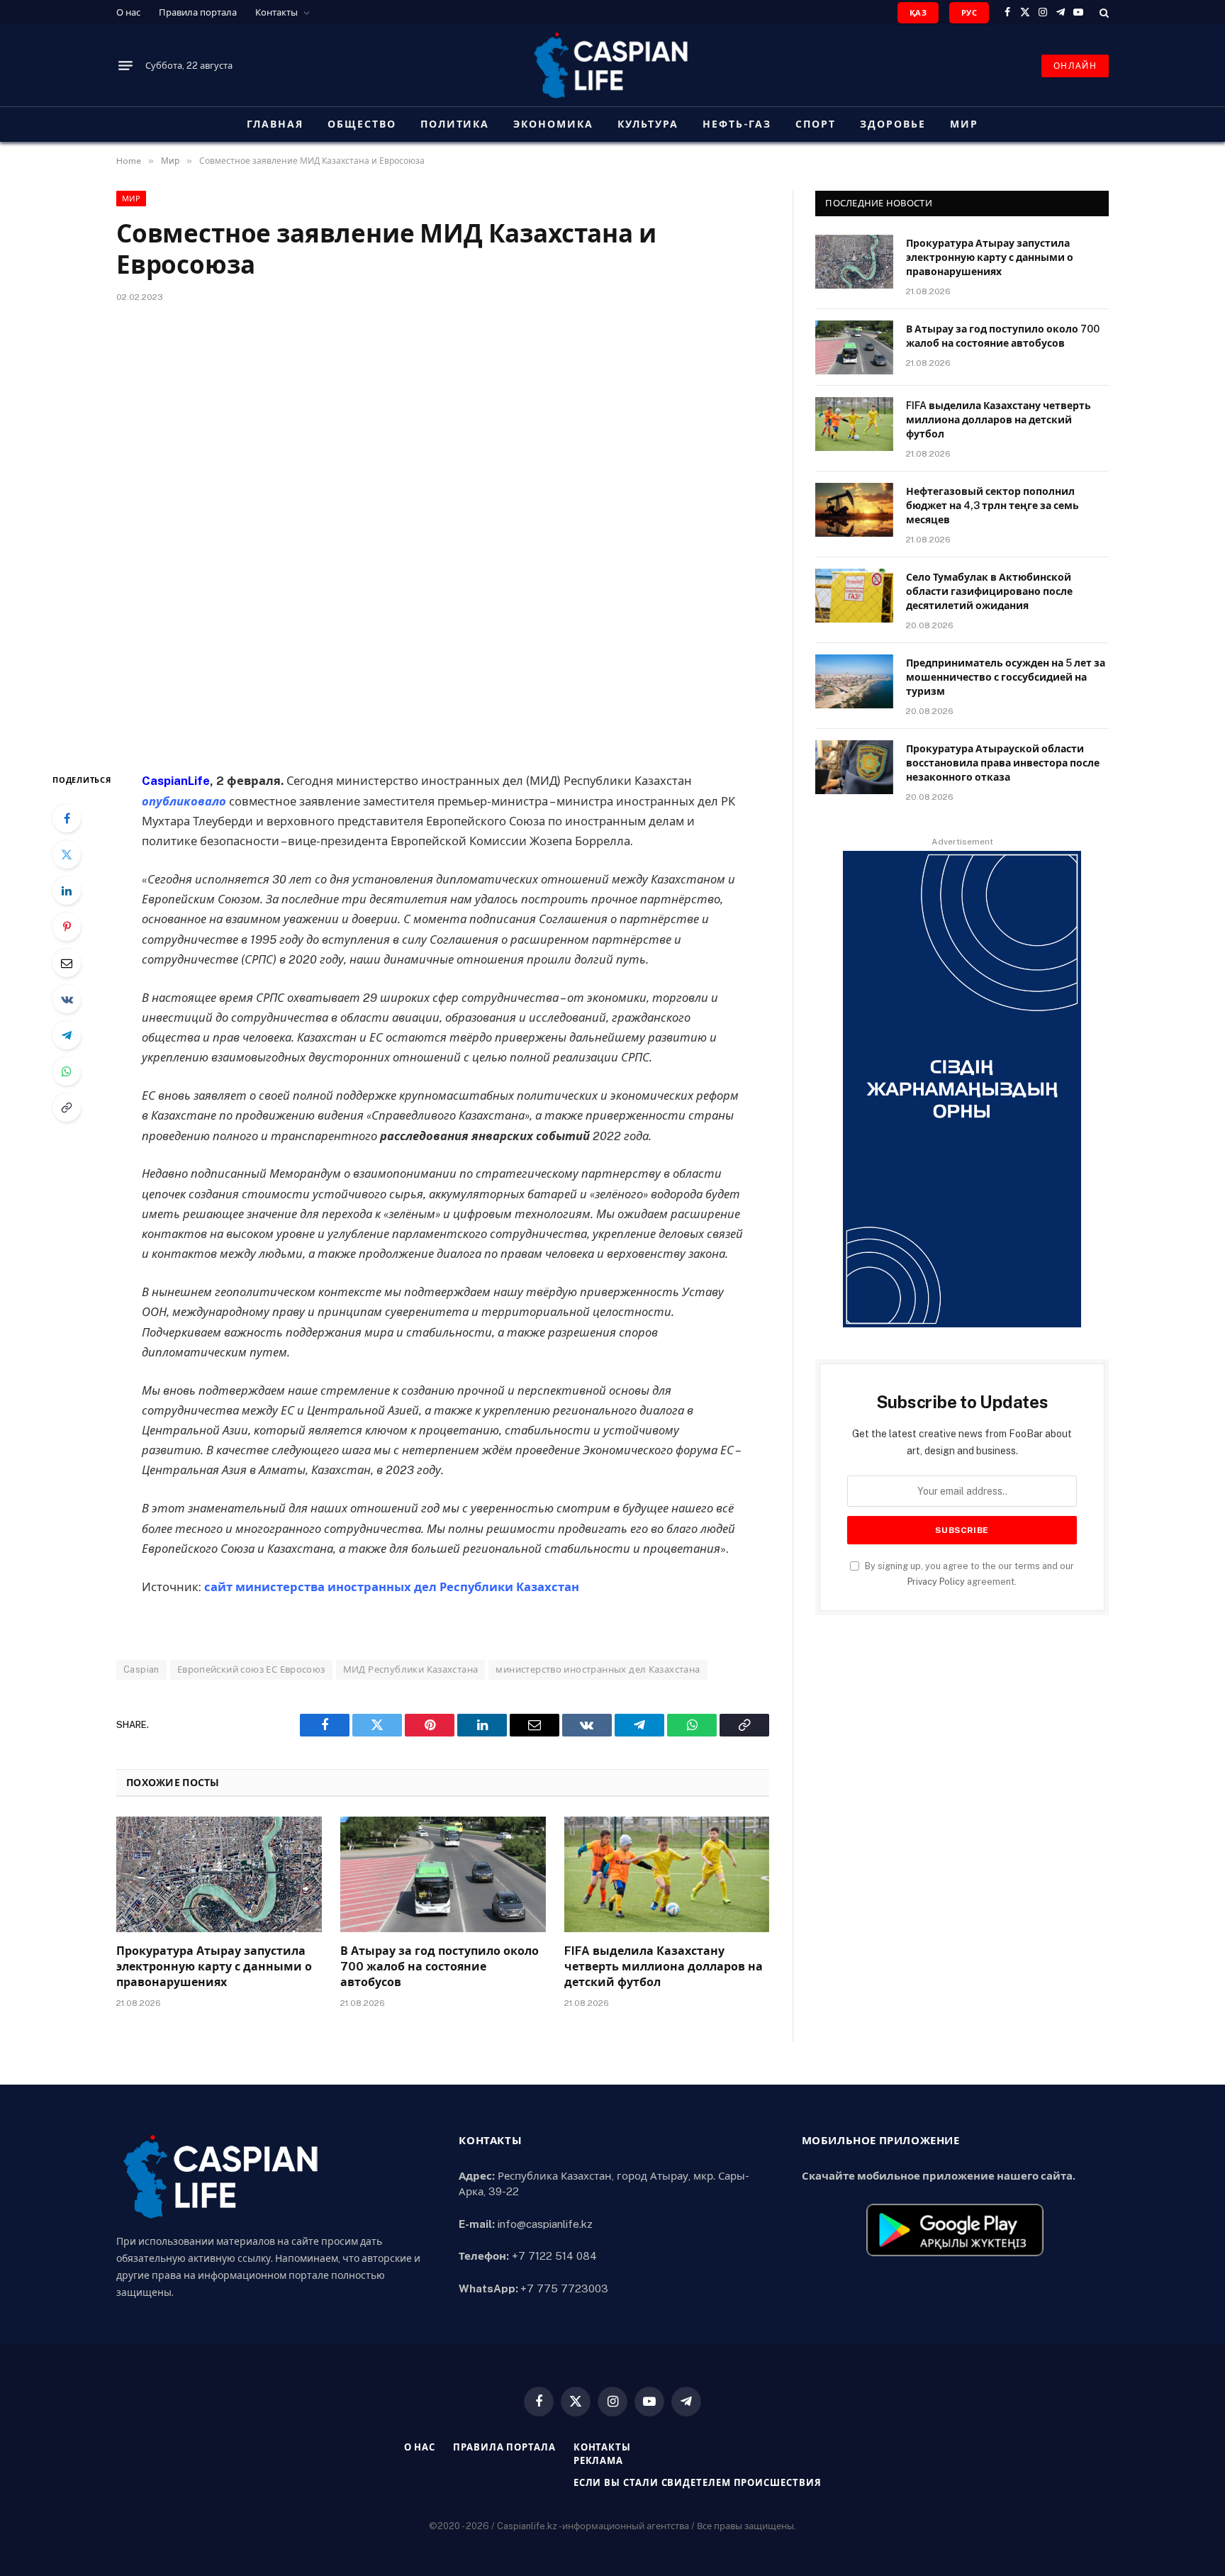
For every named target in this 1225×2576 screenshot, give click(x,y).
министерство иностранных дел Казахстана (598, 1669)
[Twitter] (67, 854)
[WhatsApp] (67, 1071)
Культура (648, 124)
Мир (964, 124)
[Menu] (125, 66)
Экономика (553, 124)
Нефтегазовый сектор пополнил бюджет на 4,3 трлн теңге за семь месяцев (992, 506)
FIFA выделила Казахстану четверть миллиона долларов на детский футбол (664, 1967)
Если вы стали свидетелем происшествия (698, 2483)
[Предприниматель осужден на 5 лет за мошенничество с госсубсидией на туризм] (854, 681)
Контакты (276, 12)
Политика (455, 124)
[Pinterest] (67, 927)
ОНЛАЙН (1075, 66)
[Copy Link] (67, 1108)
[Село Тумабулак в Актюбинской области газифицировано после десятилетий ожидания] (854, 596)
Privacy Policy (936, 1582)
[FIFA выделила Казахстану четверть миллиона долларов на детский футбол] (667, 1874)
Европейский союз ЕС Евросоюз (251, 1669)
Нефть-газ (737, 124)
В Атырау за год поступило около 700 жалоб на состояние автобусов (440, 1967)
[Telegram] (67, 1035)
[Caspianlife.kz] (612, 66)
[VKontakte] (67, 999)
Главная (275, 124)
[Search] (1103, 12)
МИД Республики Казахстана (411, 1669)
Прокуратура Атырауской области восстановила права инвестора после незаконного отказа (1003, 763)
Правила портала (198, 12)
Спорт (816, 124)
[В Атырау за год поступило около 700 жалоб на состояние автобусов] (443, 1874)
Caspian (141, 1669)
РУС (969, 13)
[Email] (67, 963)
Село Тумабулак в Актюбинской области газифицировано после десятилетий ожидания (989, 591)
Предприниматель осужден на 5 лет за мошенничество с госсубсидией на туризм (1006, 677)
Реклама (598, 2461)
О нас (128, 12)
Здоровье (893, 124)
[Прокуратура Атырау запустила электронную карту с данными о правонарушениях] (219, 1874)
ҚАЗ (918, 13)
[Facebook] (67, 818)
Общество (362, 124)
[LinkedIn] (67, 891)
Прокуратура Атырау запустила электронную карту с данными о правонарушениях (214, 1967)
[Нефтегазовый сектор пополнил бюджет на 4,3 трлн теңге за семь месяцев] (854, 510)
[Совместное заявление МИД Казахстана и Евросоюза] (443, 535)
